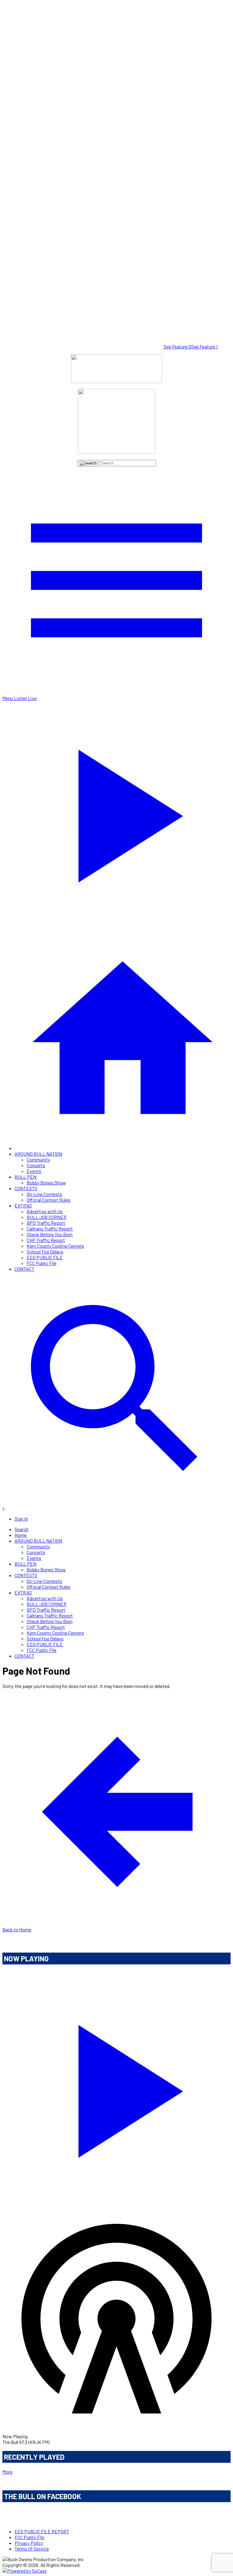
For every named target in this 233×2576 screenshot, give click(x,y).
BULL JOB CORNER (47, 1217)
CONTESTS (26, 1188)
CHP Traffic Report (46, 1240)
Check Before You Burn (50, 1234)
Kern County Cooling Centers (55, 1246)
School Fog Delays (45, 1252)
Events (34, 1171)
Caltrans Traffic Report (50, 1229)
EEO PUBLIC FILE (45, 1257)
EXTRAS (23, 1205)
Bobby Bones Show (46, 1182)
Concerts (36, 1165)
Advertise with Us (45, 1211)
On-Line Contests (44, 1194)
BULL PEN (25, 1177)
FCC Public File (42, 1263)
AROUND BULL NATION (38, 1154)
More (7, 2472)
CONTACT (24, 1269)
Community (38, 1159)
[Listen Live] (116, 2088)
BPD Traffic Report (46, 1223)
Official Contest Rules (49, 1200)
